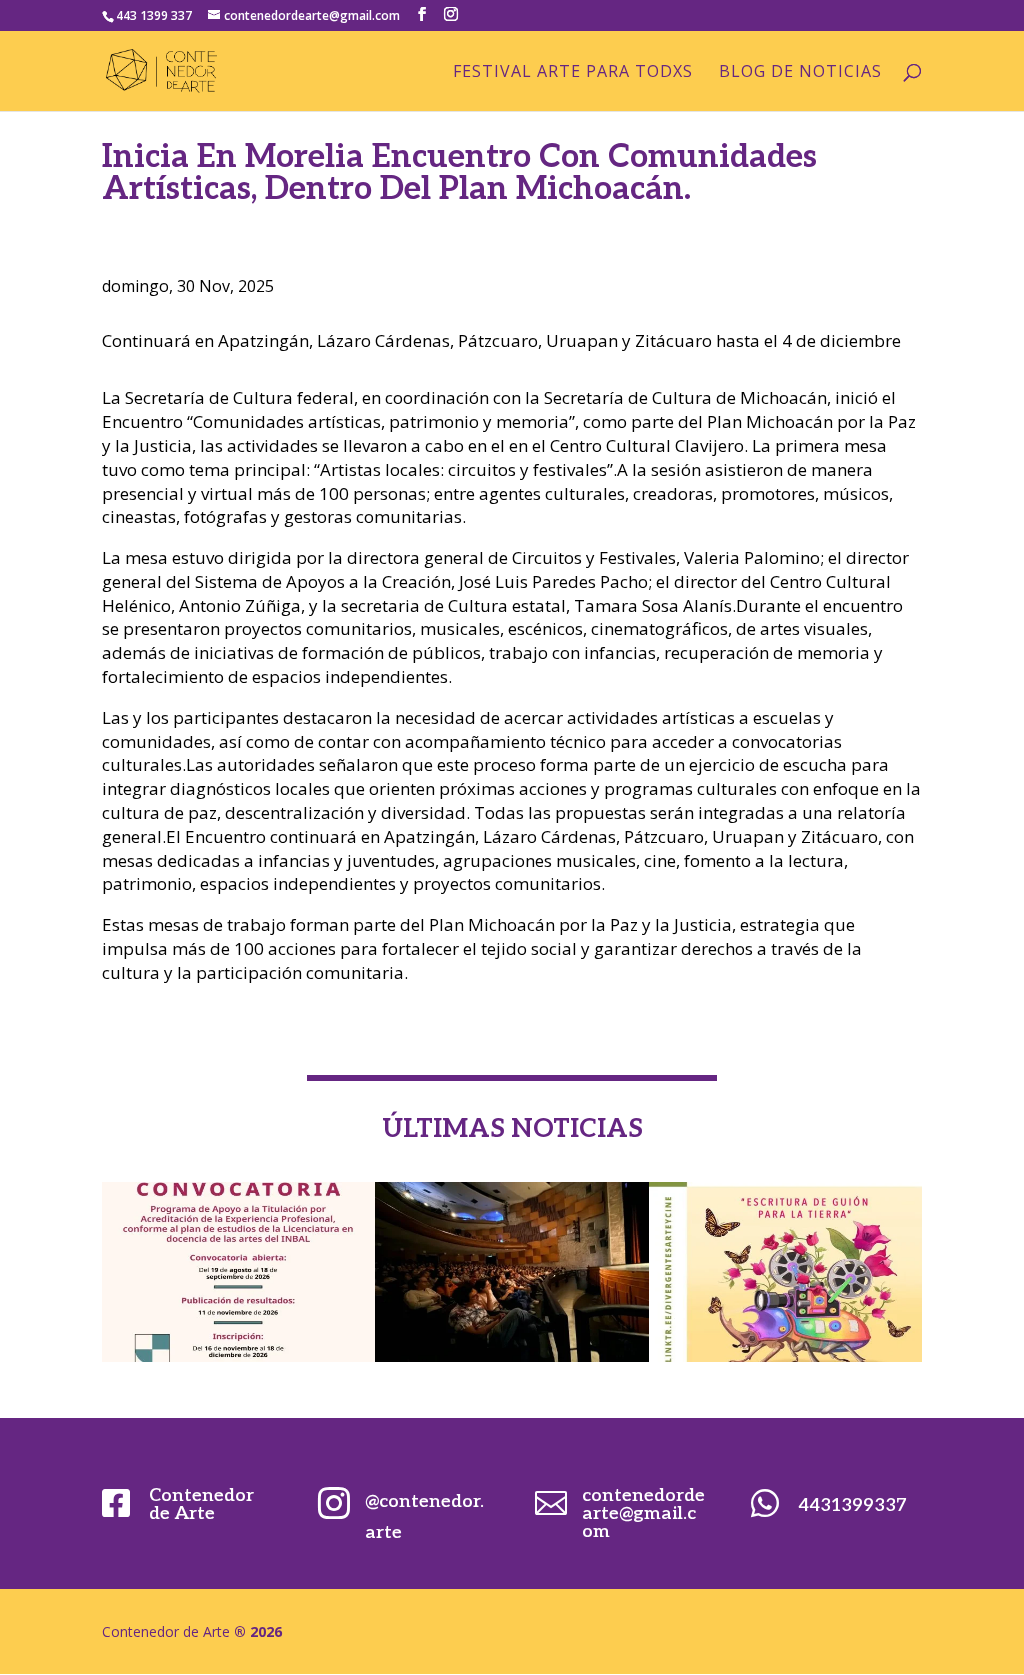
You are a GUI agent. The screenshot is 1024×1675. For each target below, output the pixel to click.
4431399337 (852, 1505)
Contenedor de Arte (201, 1504)
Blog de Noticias (800, 73)
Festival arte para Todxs (573, 73)
